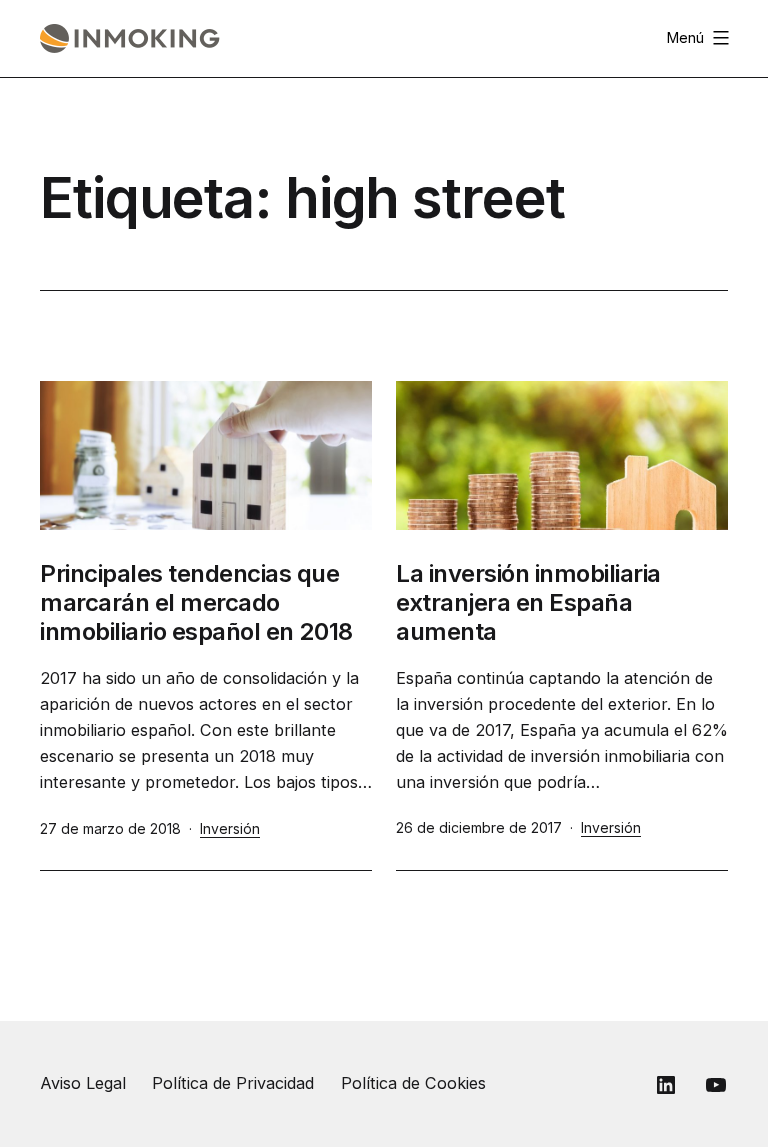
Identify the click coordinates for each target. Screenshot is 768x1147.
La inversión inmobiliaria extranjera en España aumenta (528, 602)
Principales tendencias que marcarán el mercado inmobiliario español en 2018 (196, 602)
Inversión (230, 828)
